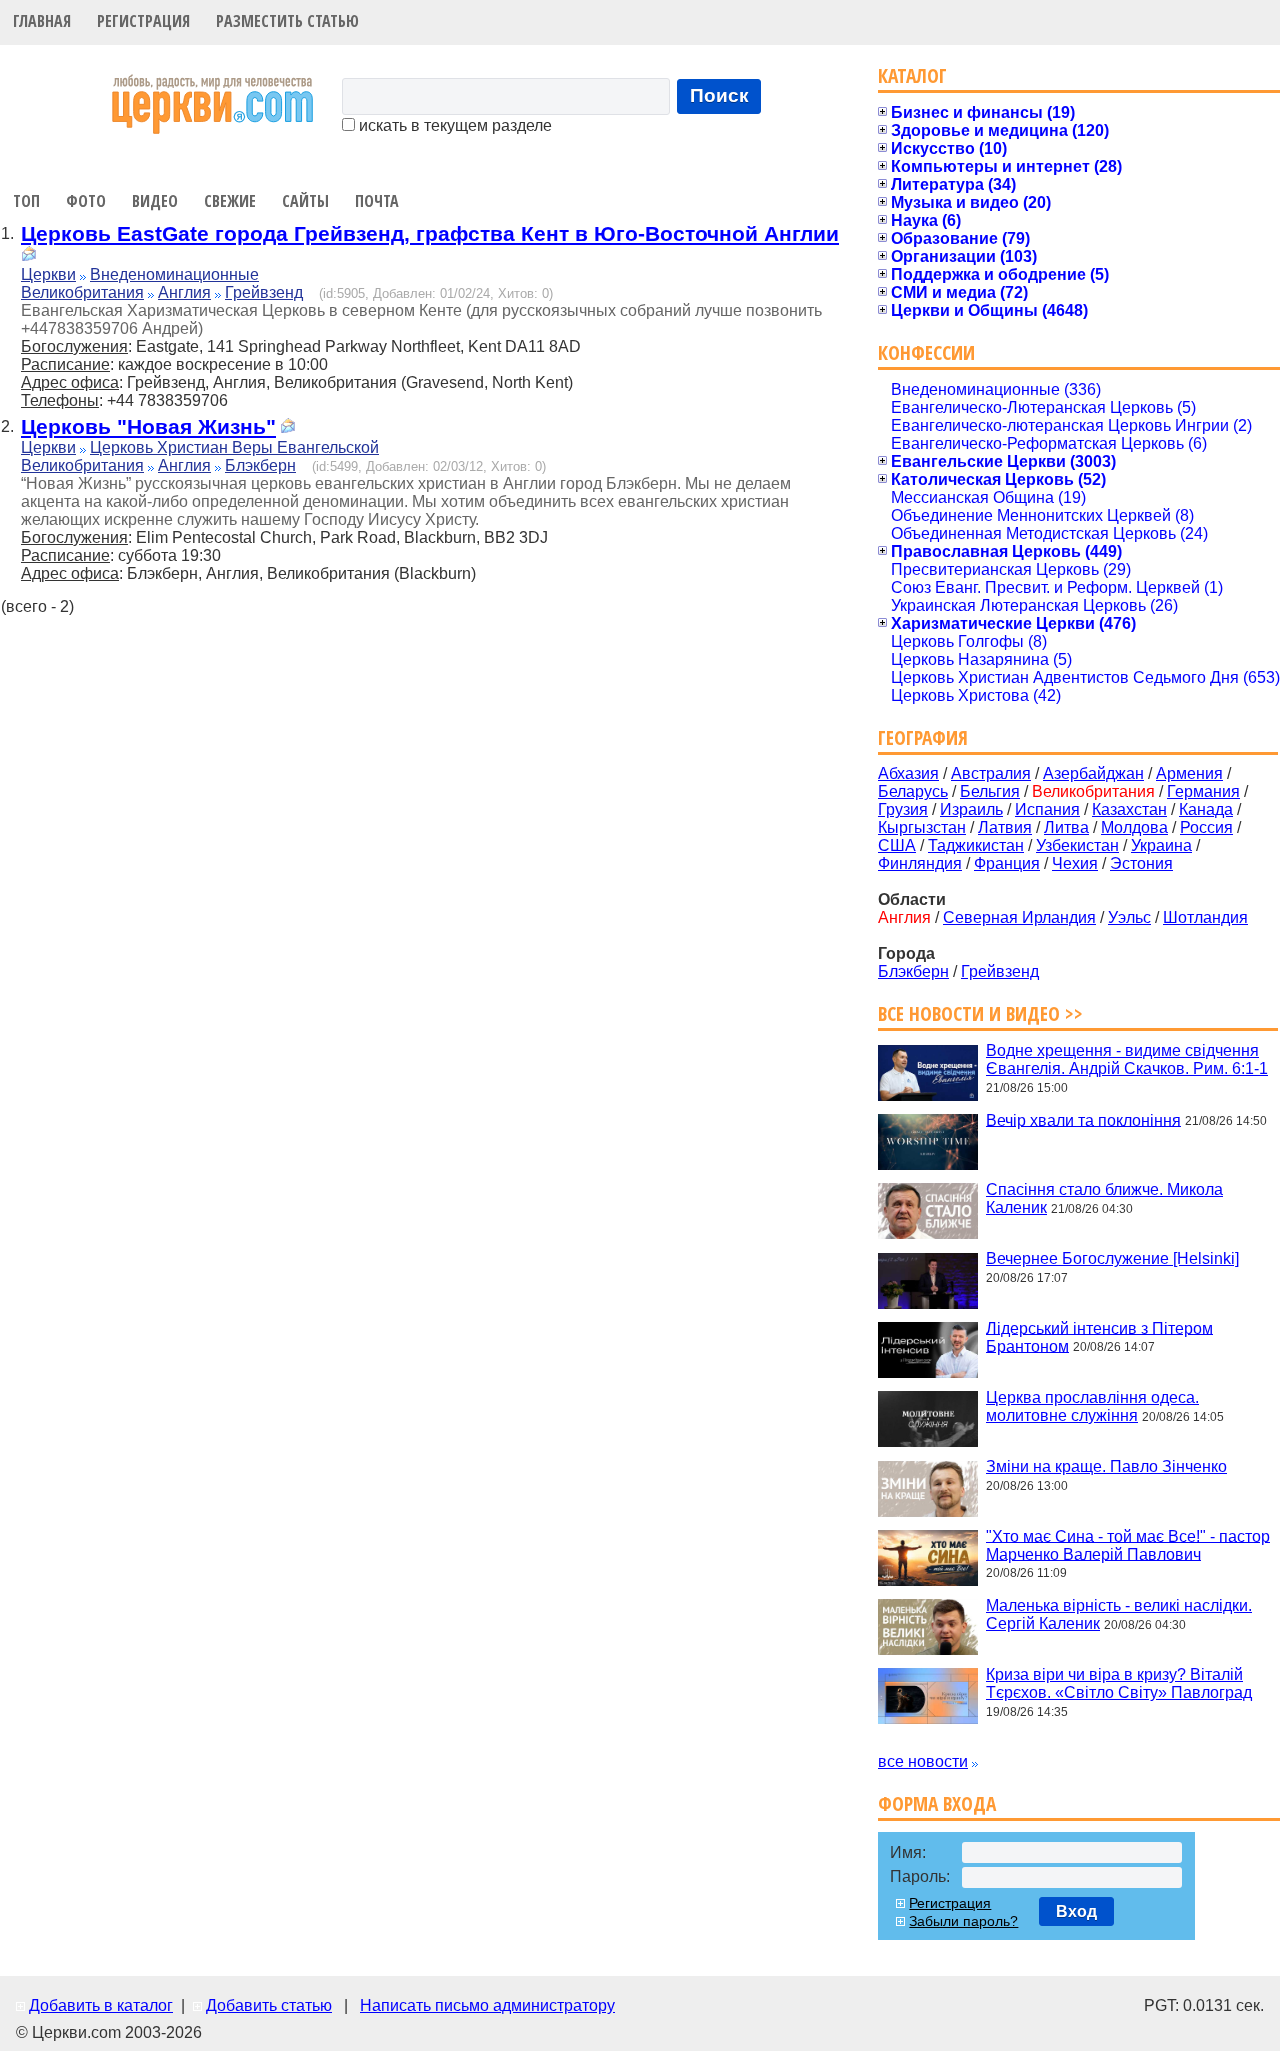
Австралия (991, 773)
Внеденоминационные (174, 274)
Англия (184, 292)
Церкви (48, 274)
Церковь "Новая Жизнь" (148, 426)
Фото (86, 201)
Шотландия (1205, 917)
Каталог (912, 75)
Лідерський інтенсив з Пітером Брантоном (1099, 1336)
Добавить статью (269, 2005)
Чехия (1075, 863)
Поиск (719, 95)
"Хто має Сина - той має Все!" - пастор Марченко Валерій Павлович (1128, 1544)
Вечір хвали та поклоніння (1083, 1119)
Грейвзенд (264, 292)
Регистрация (143, 21)
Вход (1076, 1911)
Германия (1203, 791)
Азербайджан (1093, 773)
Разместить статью (287, 21)
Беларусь (913, 791)
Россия (1206, 827)
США (897, 845)
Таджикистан (976, 845)
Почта (377, 201)
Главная (42, 21)
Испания (1047, 809)
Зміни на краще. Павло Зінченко (1106, 1466)
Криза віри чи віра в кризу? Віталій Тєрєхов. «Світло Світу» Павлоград (1119, 1683)
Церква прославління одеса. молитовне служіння (1092, 1406)
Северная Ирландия (1019, 917)
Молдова (1134, 827)
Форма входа (937, 1803)
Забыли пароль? (963, 1921)
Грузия (903, 809)
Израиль (971, 809)
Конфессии (926, 352)
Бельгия (990, 791)
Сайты (305, 201)
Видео (155, 201)
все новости (923, 1761)
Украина (1161, 845)
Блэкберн (260, 465)
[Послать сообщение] (29, 256)
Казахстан (1129, 809)
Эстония (1141, 863)
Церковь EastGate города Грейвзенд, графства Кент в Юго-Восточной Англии (430, 233)
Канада (1206, 809)
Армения (1189, 773)
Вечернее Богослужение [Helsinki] (1112, 1258)
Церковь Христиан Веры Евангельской (234, 447)
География (923, 737)
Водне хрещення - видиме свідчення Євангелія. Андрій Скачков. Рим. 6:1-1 (1127, 1059)
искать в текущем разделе (453, 125)
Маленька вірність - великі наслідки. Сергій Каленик (1119, 1614)
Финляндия (920, 863)
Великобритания (82, 292)
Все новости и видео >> (980, 1013)
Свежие (230, 201)
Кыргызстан (922, 827)
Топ (26, 201)
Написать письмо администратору (487, 2005)
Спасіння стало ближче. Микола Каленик (1104, 1198)
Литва (1066, 827)
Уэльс (1129, 917)
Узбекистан (1077, 845)
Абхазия (908, 773)
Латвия (1005, 827)
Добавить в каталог (101, 2005)
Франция (1007, 863)
